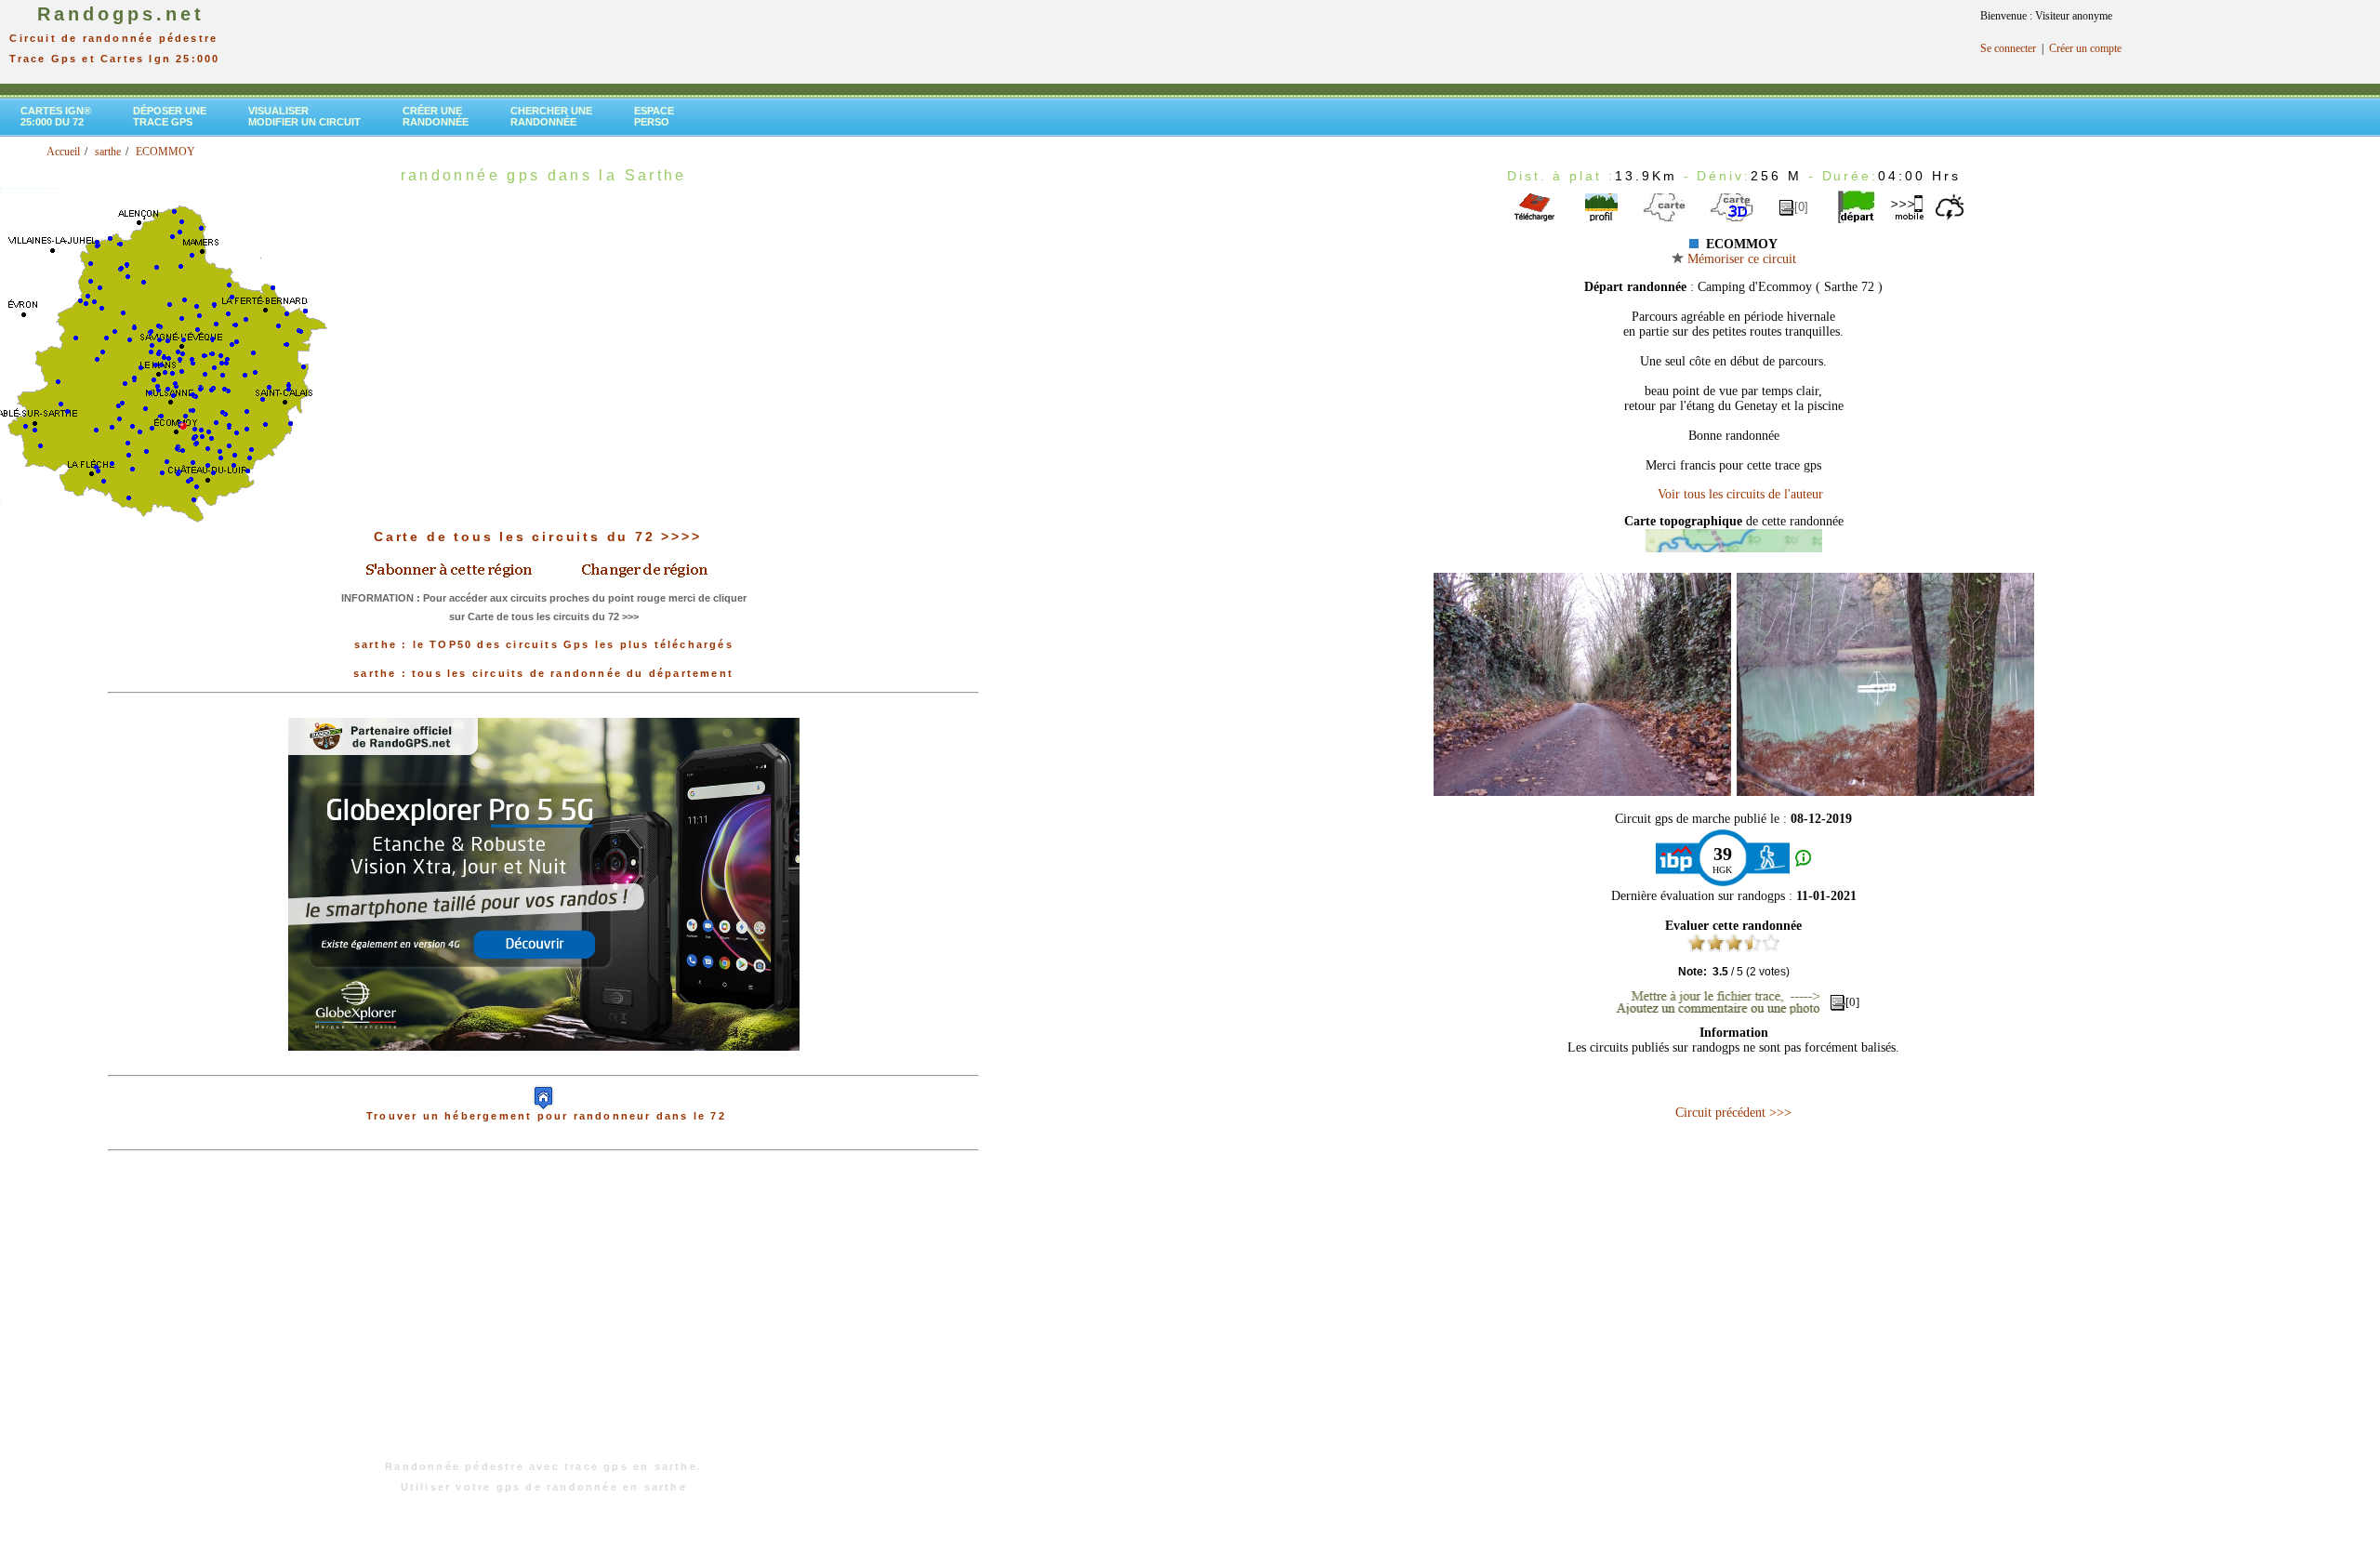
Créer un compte (2085, 48)
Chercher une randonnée (551, 116)
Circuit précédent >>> (1733, 1113)
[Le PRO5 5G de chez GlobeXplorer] (544, 1066)
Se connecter (2008, 48)
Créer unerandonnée (436, 116)
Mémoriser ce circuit (1740, 259)
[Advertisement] (544, 1315)
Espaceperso (654, 116)
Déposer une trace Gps (170, 116)
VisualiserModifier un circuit (304, 116)
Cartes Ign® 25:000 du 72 (56, 116)
